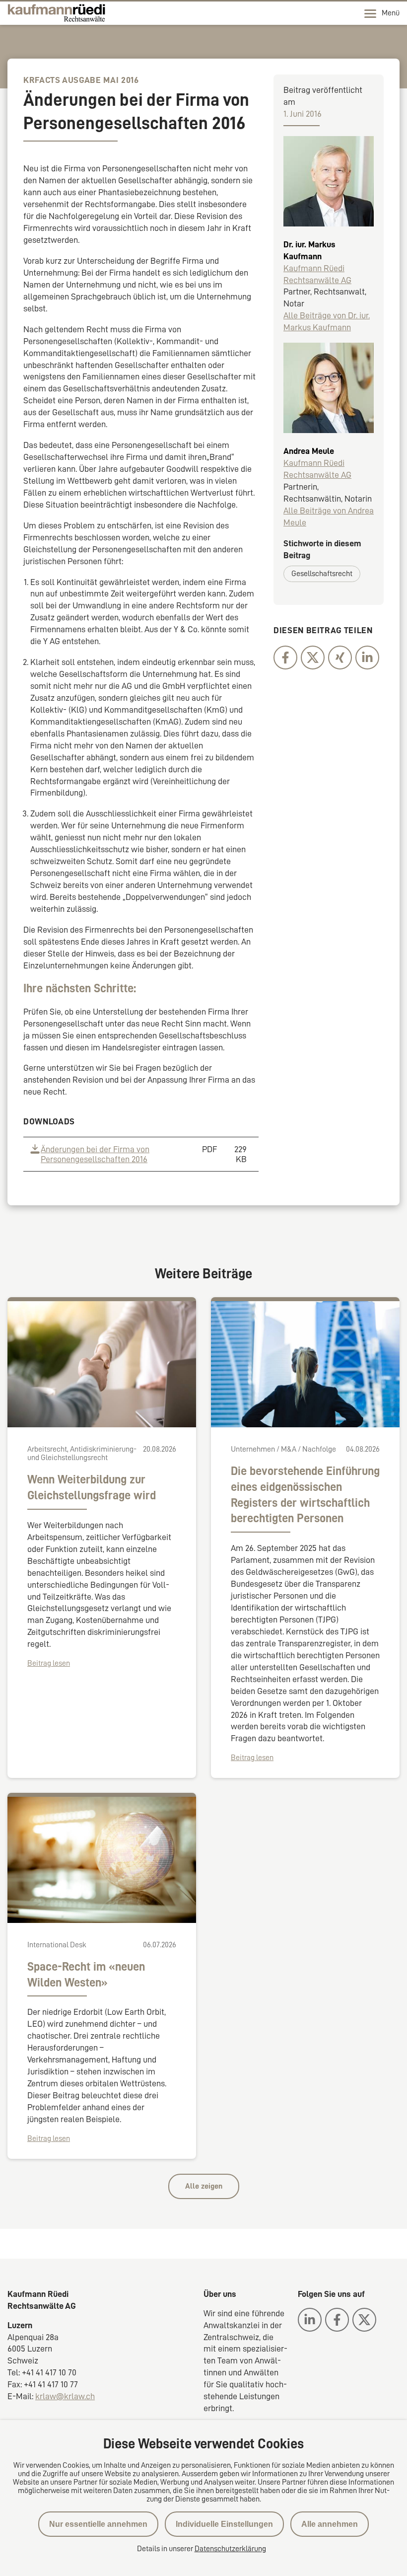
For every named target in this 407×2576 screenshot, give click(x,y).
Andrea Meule (309, 451)
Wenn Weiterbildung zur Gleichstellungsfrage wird (92, 1487)
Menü (391, 13)
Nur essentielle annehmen (98, 2524)
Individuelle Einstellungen (224, 2524)
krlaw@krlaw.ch (65, 2396)
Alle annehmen (330, 2524)
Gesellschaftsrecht (322, 574)
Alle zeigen (204, 2186)
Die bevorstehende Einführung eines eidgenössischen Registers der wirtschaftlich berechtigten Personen (305, 1495)
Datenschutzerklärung (230, 2549)
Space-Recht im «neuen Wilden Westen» (86, 1975)
